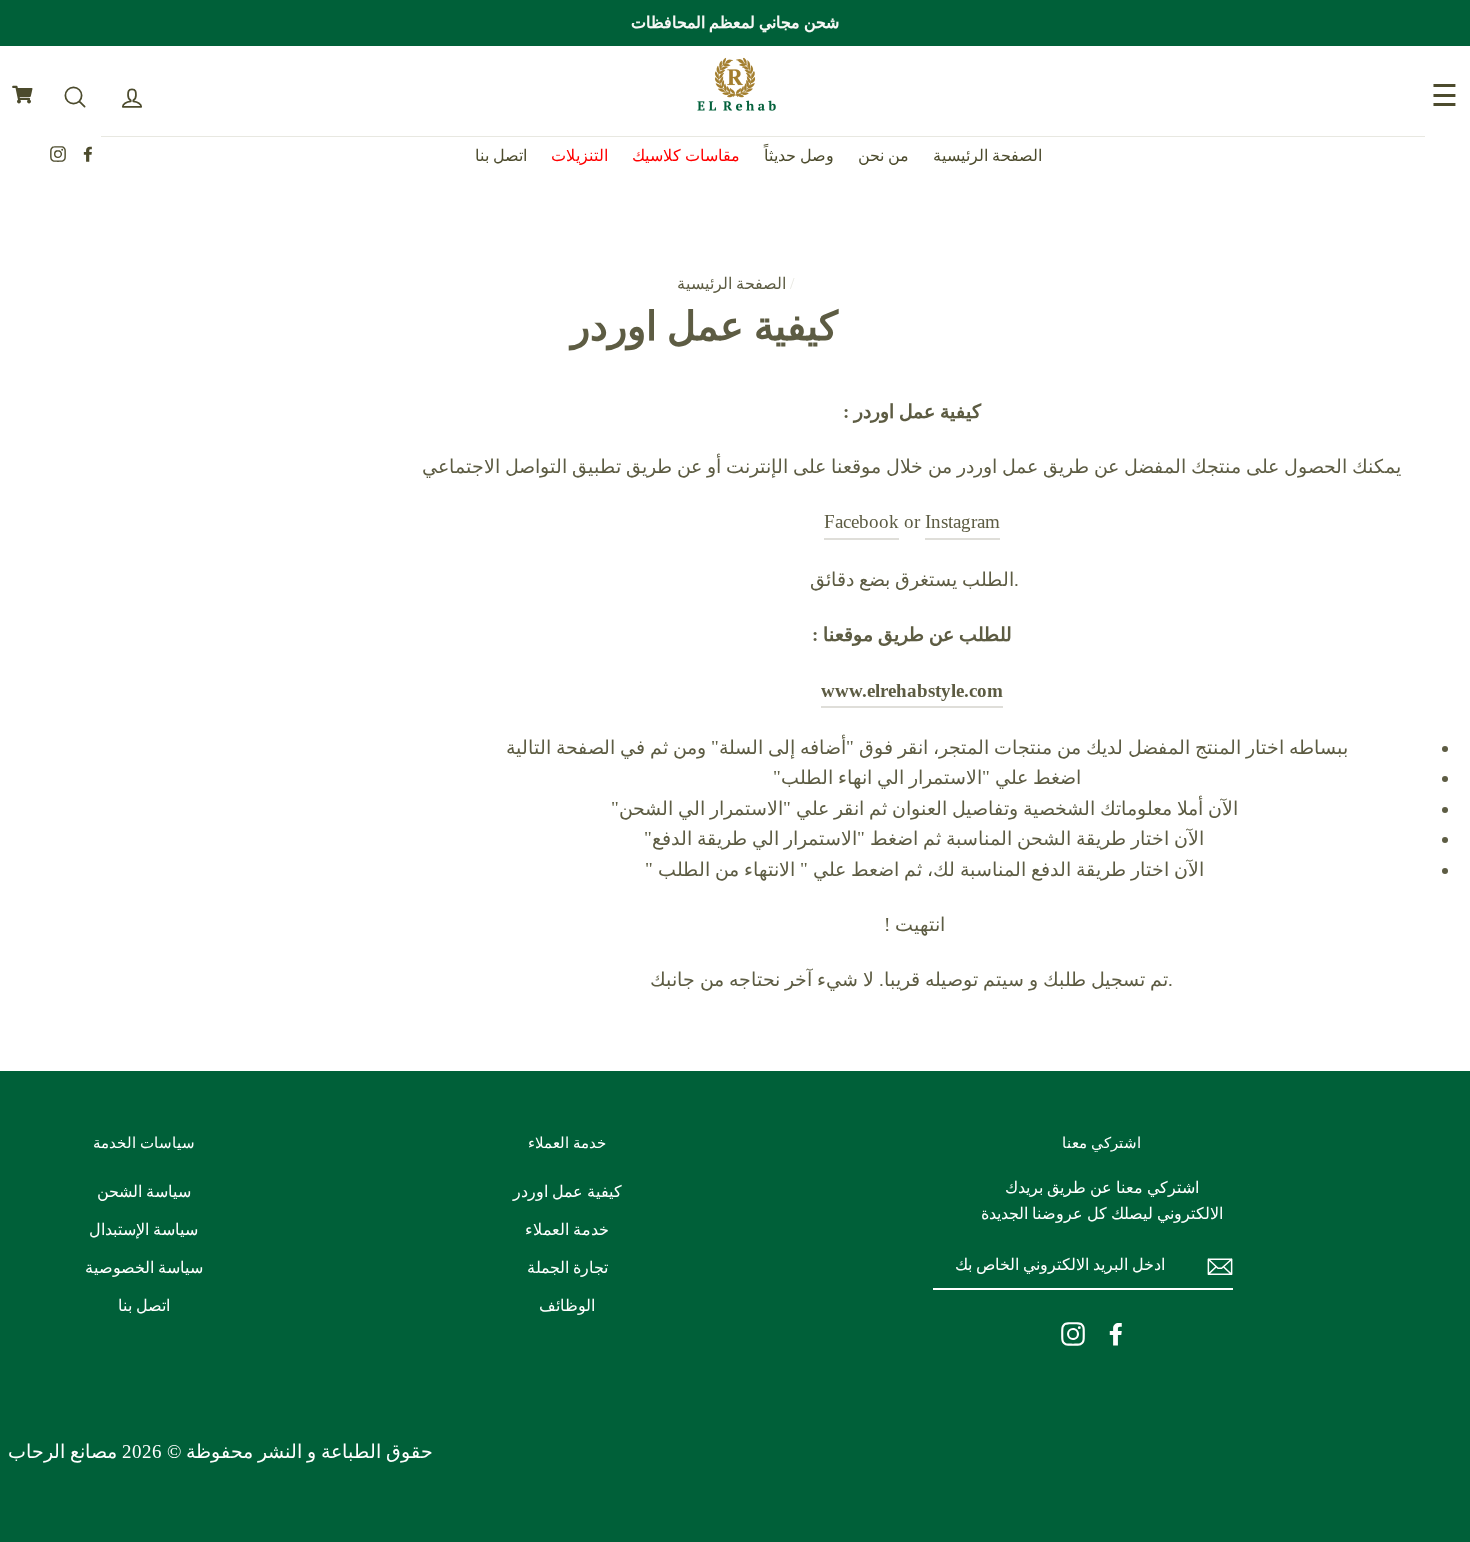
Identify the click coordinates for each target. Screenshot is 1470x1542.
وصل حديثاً (799, 155)
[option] (735, 23)
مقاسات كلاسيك (686, 155)
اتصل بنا (501, 155)
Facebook (861, 521)
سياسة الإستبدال (143, 1229)
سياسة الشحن (144, 1191)
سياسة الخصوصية (144, 1267)
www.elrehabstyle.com (912, 690)
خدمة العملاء (567, 1229)
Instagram (962, 521)
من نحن (883, 155)
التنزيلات (579, 155)
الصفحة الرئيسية (987, 155)
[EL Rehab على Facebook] (1116, 1333)
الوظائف (567, 1305)
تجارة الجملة (567, 1267)
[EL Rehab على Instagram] (1073, 1333)
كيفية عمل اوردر (567, 1191)
